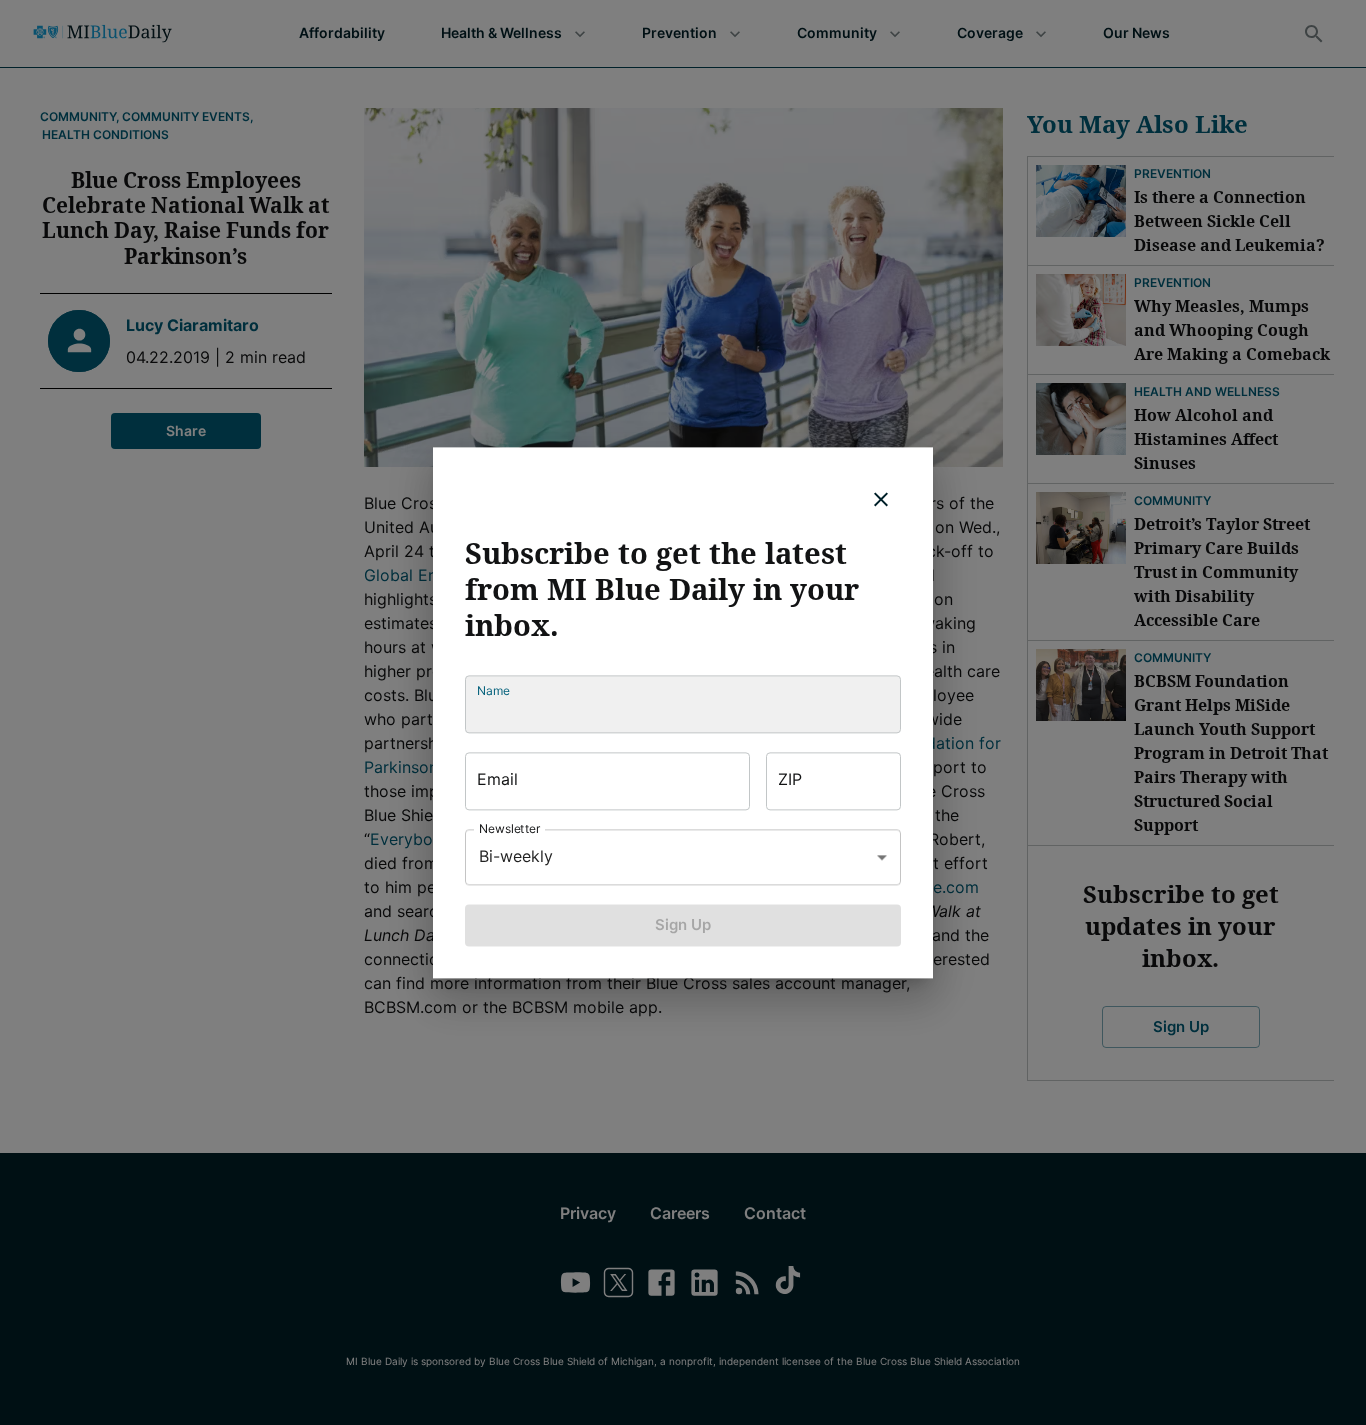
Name (493, 690)
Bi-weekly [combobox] (516, 856)
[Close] (881, 499)
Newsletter (510, 828)
